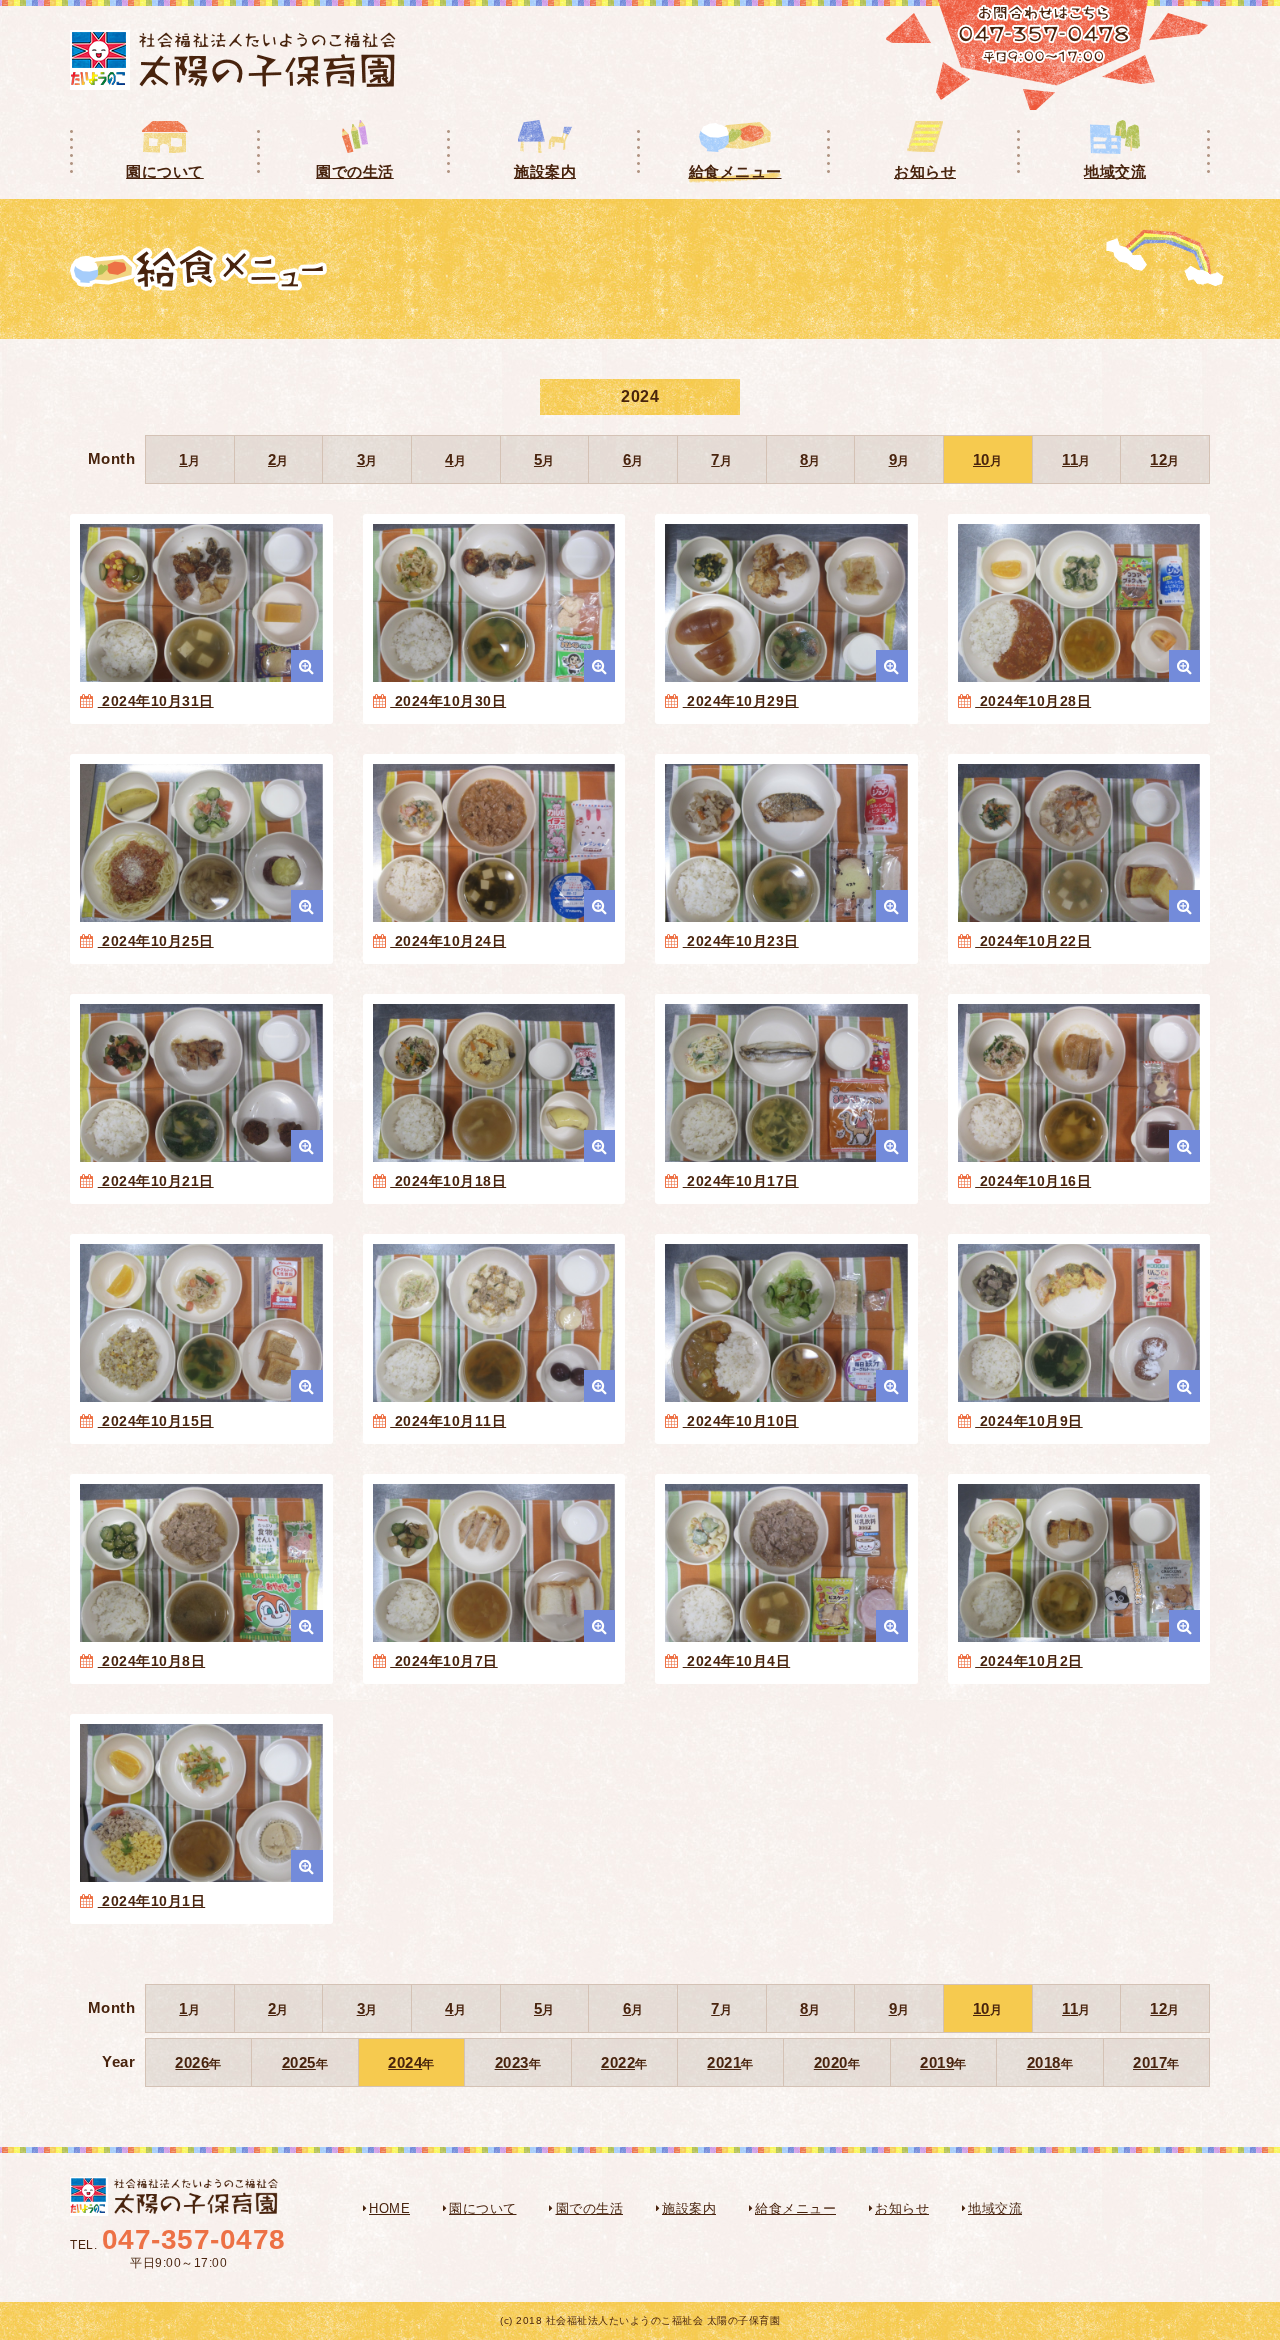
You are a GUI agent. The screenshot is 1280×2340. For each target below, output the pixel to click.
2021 (724, 2062)
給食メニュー (795, 2208)
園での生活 (590, 2208)
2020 (831, 2062)
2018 (1044, 2062)
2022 (618, 2062)
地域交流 (995, 2208)
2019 (937, 2062)
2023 (512, 2062)
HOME (389, 2208)
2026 (192, 2062)
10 (981, 459)
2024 (405, 2062)
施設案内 (689, 2208)
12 (1158, 459)
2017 (1150, 2062)
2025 (299, 2062)
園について (483, 2208)
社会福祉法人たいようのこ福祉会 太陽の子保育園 (233, 60)
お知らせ (902, 2208)
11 (1070, 459)
